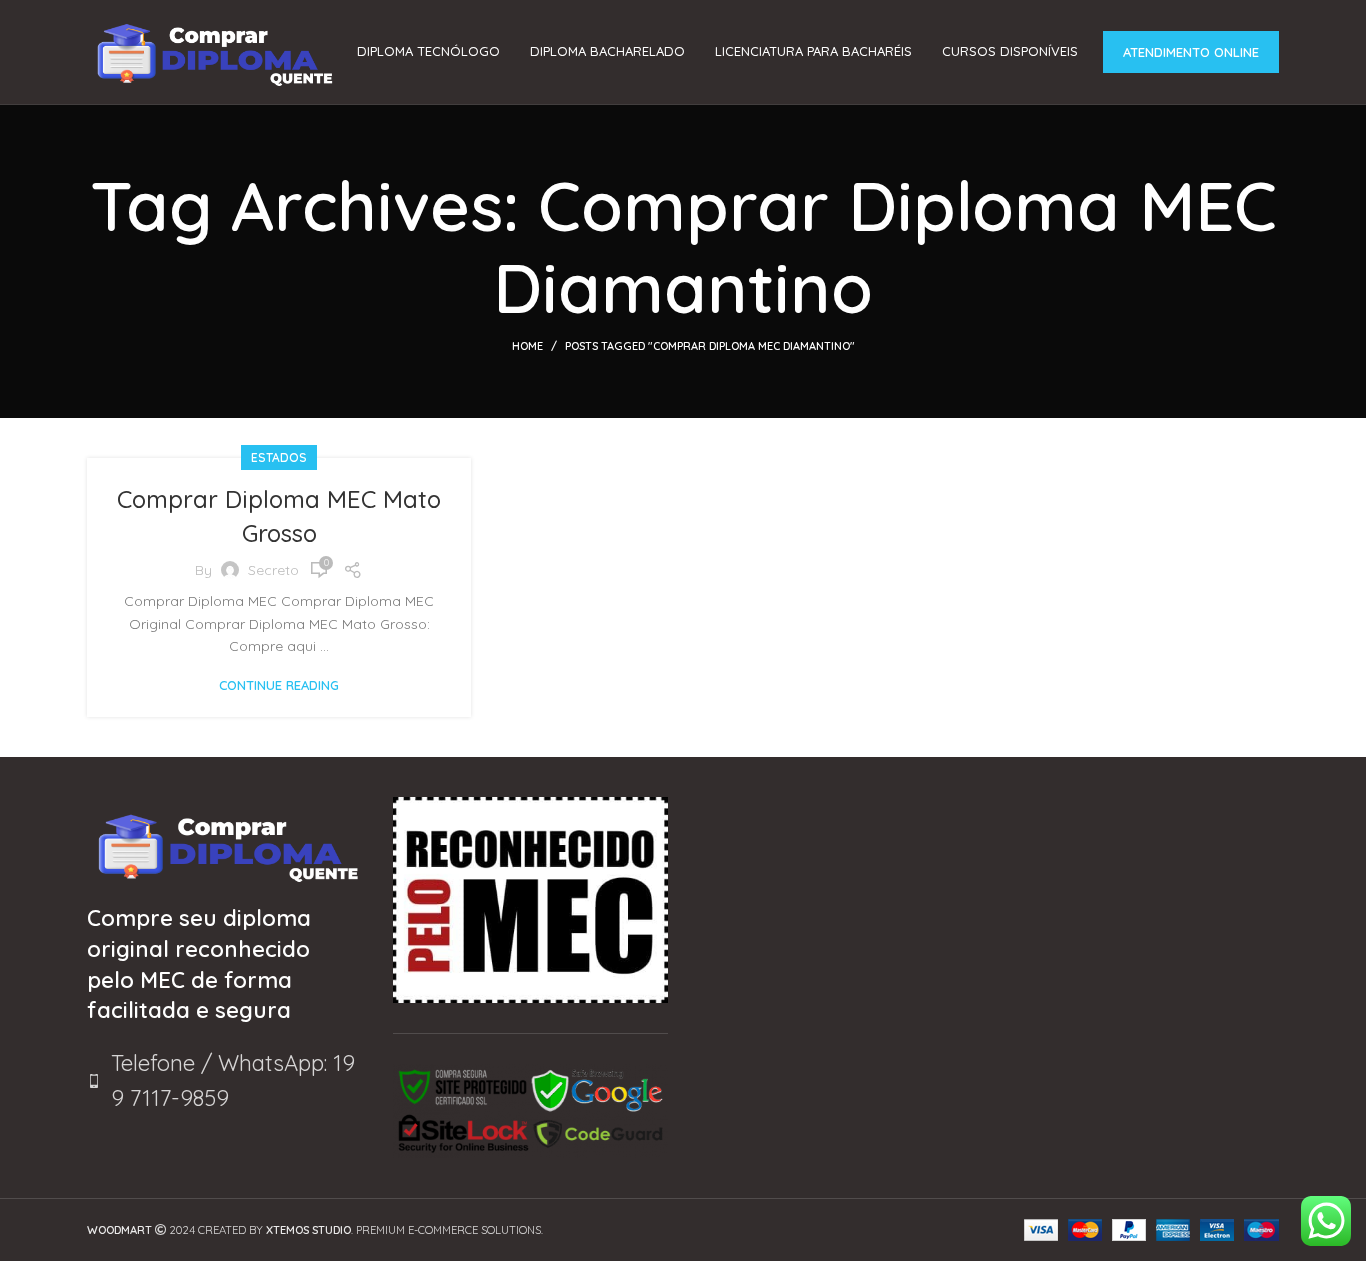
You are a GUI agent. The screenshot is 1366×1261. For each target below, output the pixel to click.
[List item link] (225, 1081)
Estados (279, 457)
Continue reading (279, 685)
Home (527, 346)
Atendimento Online (1191, 52)
